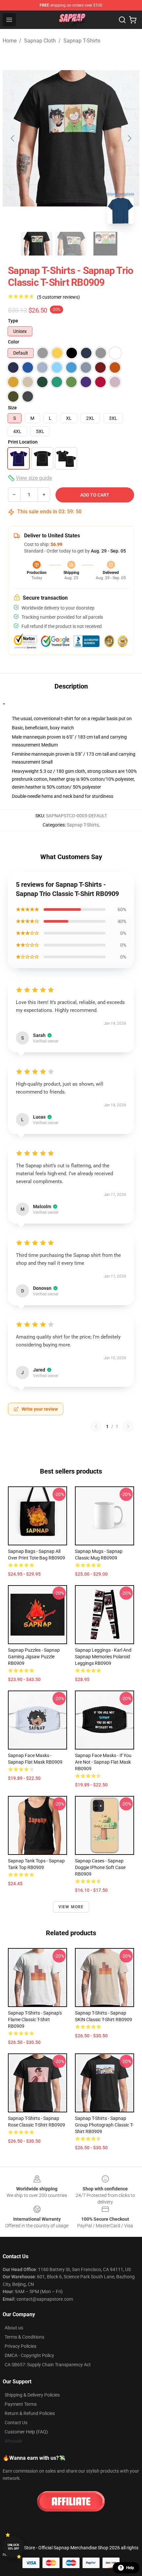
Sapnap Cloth (40, 41)
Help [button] (130, 2568)
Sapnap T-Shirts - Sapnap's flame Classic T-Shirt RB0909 (35, 2020)
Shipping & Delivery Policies (32, 2395)
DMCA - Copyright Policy (29, 2355)
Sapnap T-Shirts (82, 41)
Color (14, 342)
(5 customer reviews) (58, 297)
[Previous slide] (13, 138)
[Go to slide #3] (105, 244)
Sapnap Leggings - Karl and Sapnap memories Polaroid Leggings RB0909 (103, 1657)
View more (71, 1907)
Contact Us (16, 2423)
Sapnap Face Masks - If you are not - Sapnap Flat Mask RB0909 (103, 1762)
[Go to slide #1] (37, 244)
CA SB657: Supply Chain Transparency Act (48, 2365)
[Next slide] (129, 138)
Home (10, 41)
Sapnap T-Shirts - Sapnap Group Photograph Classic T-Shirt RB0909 (104, 2125)
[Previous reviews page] (96, 1426)
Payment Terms (21, 2404)
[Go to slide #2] (71, 244)
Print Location (23, 442)
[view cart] (133, 20)
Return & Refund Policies (30, 2413)
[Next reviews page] (128, 1426)
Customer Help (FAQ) (26, 2432)
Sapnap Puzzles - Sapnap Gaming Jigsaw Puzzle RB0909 (34, 1657)
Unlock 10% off (13, 2547)
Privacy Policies (20, 2346)
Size (12, 408)
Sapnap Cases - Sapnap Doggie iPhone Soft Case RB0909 (100, 1867)
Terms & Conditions (24, 2337)
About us (14, 2328)
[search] (122, 20)
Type (13, 321)
